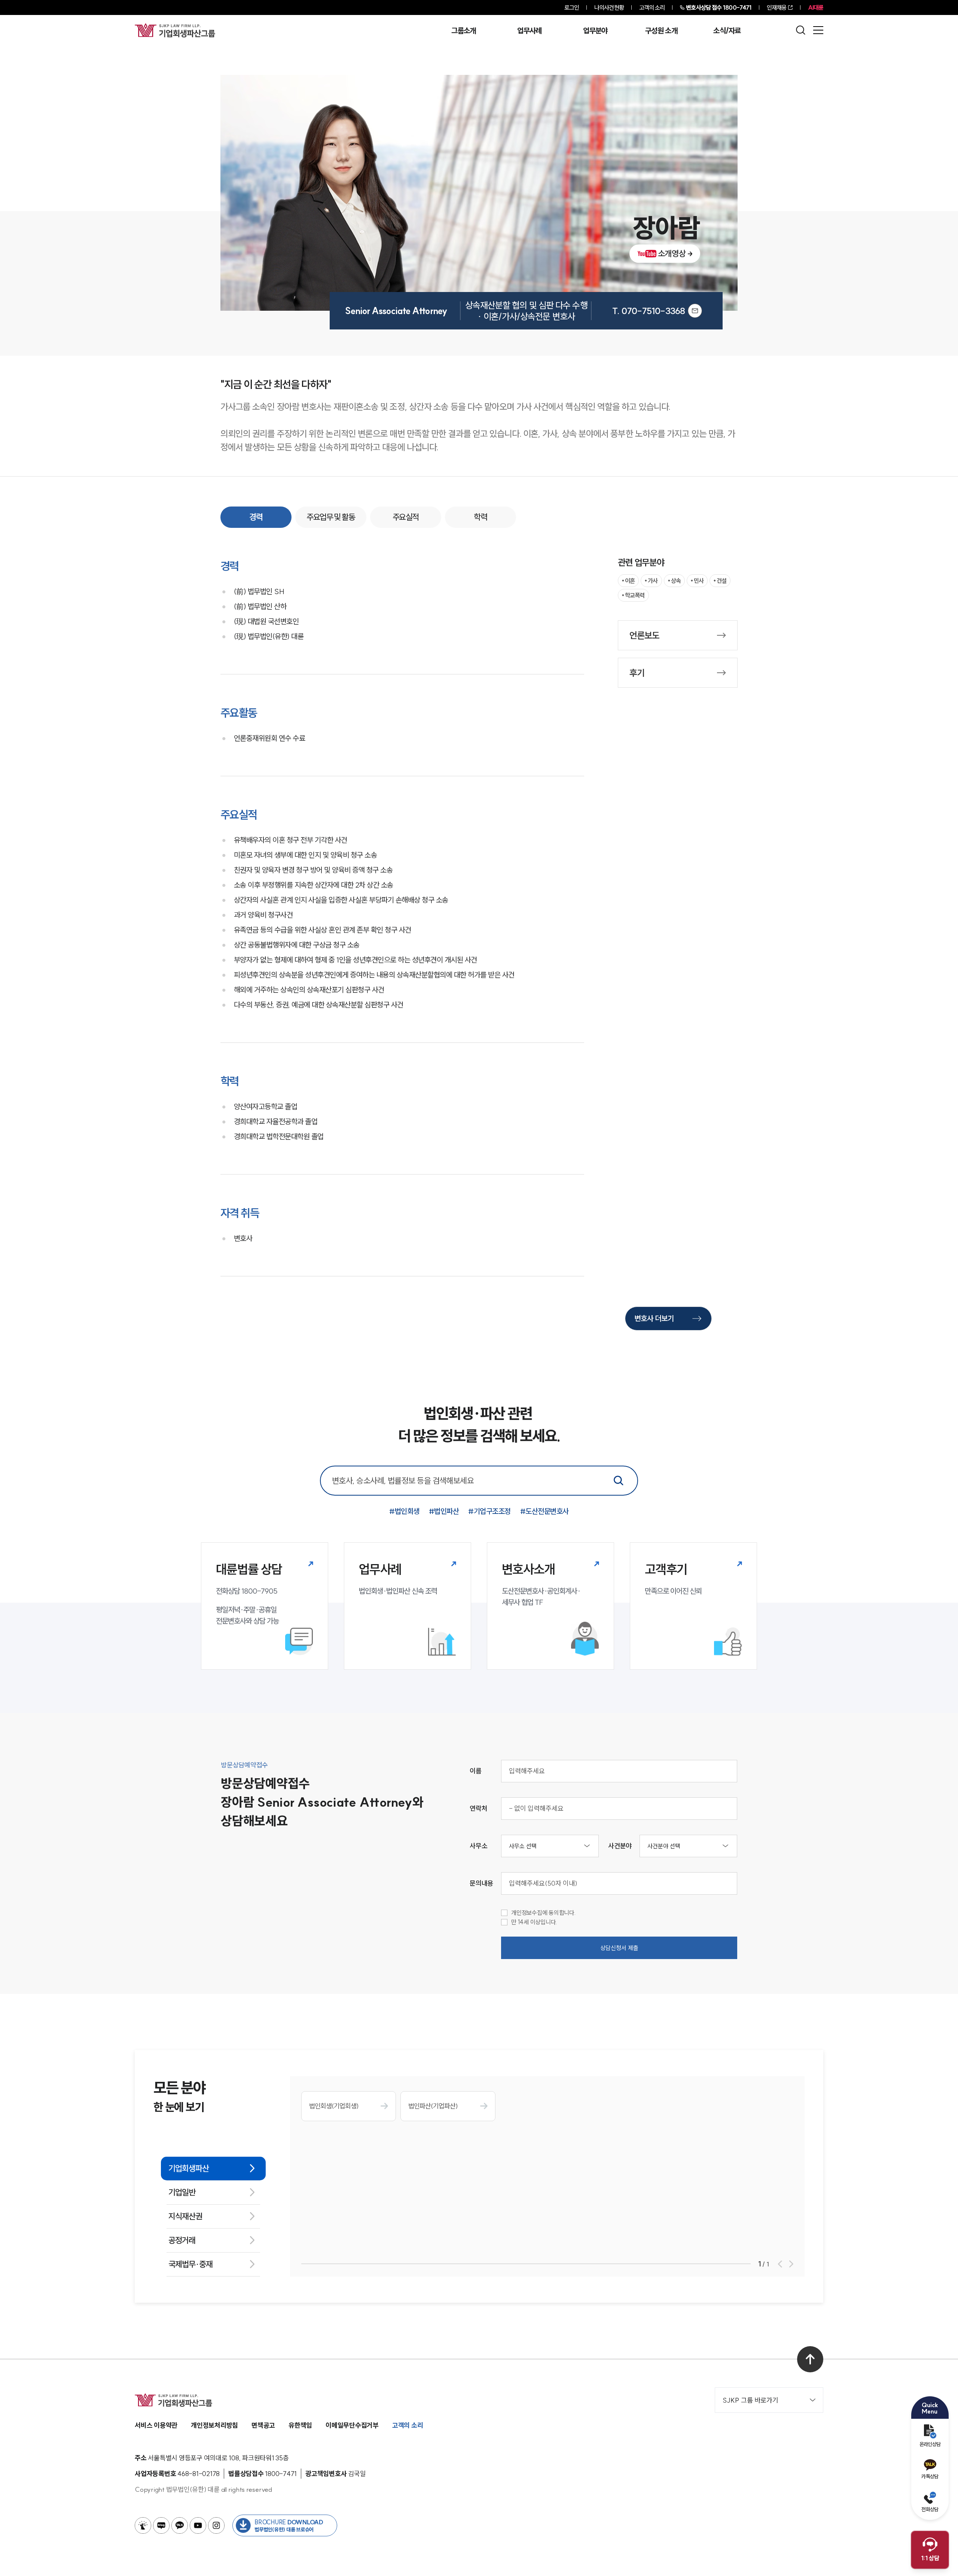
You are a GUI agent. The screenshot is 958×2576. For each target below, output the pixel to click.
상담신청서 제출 (619, 1948)
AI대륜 (816, 7)
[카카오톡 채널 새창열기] (180, 2525)
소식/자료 (727, 31)
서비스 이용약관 (156, 2425)
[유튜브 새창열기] (198, 2525)
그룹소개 (463, 31)
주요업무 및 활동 (331, 517)
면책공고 (263, 2425)
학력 (480, 517)
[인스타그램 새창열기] (216, 2525)
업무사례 (529, 31)
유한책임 (300, 2425)
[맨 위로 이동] (810, 2359)
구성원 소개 (661, 31)
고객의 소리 (652, 7)
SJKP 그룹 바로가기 (750, 2400)
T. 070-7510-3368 (649, 311)
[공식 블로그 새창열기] (161, 2525)
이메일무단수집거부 (352, 2425)
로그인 (572, 7)
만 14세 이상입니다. (534, 1922)
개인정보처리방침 (214, 2425)
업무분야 (595, 31)
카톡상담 (930, 2476)
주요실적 (406, 517)
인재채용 (777, 7)
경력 (256, 517)
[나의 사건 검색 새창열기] (143, 2525)
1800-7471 (719, 7)
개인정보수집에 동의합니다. (544, 1913)
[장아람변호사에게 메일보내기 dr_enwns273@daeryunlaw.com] (695, 311)
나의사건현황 (609, 7)
